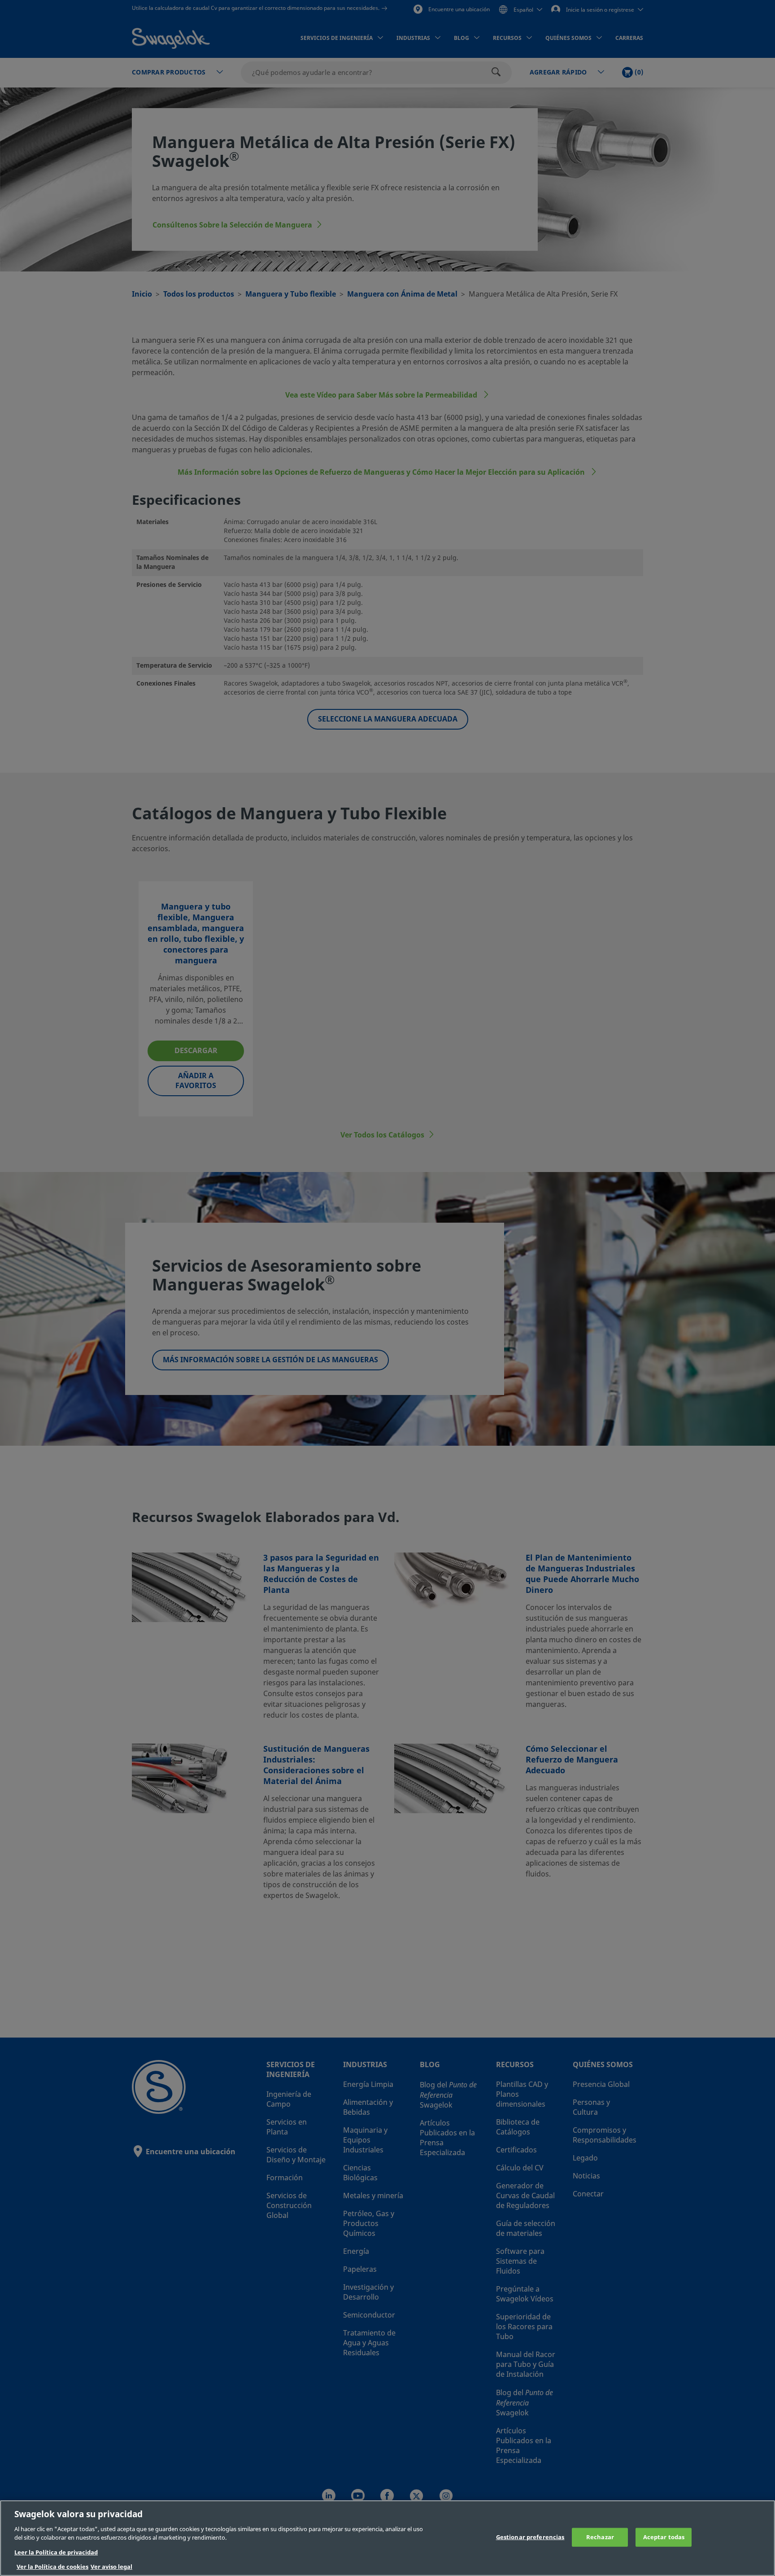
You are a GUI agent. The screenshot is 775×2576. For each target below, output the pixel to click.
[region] (387, 2538)
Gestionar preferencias (530, 2537)
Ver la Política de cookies (52, 2567)
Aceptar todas (664, 2537)
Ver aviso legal (111, 2567)
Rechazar (600, 2537)
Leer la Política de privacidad (56, 2552)
